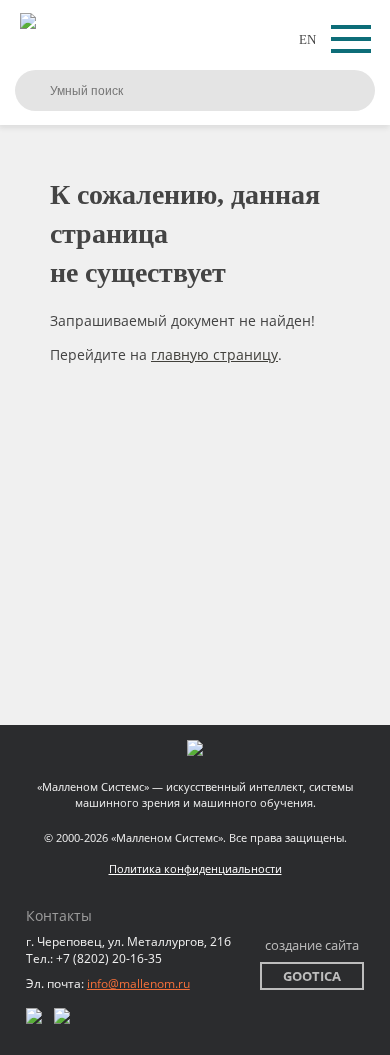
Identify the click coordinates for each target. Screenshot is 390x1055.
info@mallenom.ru (138, 983)
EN (307, 39)
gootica (312, 976)
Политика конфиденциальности (195, 868)
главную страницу (214, 354)
